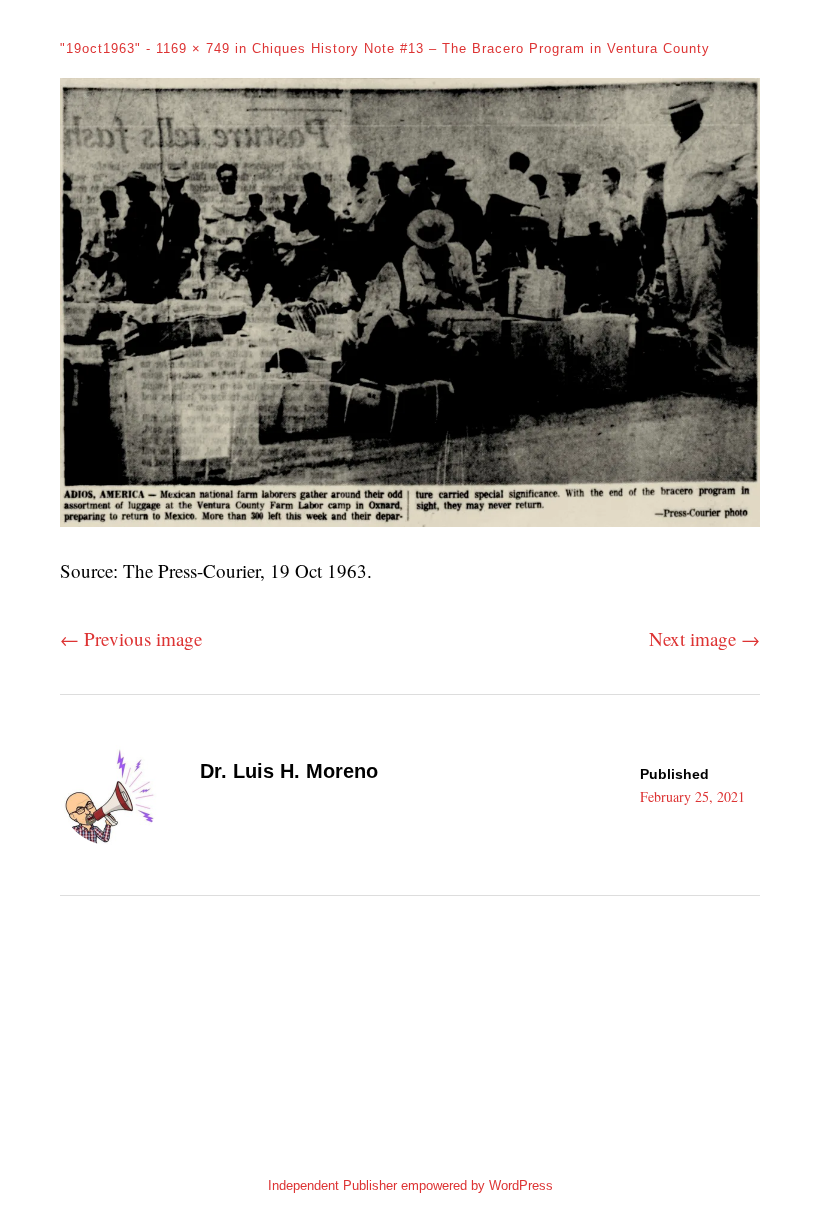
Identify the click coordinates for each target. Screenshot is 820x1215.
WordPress (521, 1185)
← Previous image (131, 638)
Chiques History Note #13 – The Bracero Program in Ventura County (481, 48)
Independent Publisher (332, 1185)
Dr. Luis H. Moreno (289, 771)
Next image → (704, 638)
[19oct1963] (410, 519)
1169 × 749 (193, 48)
